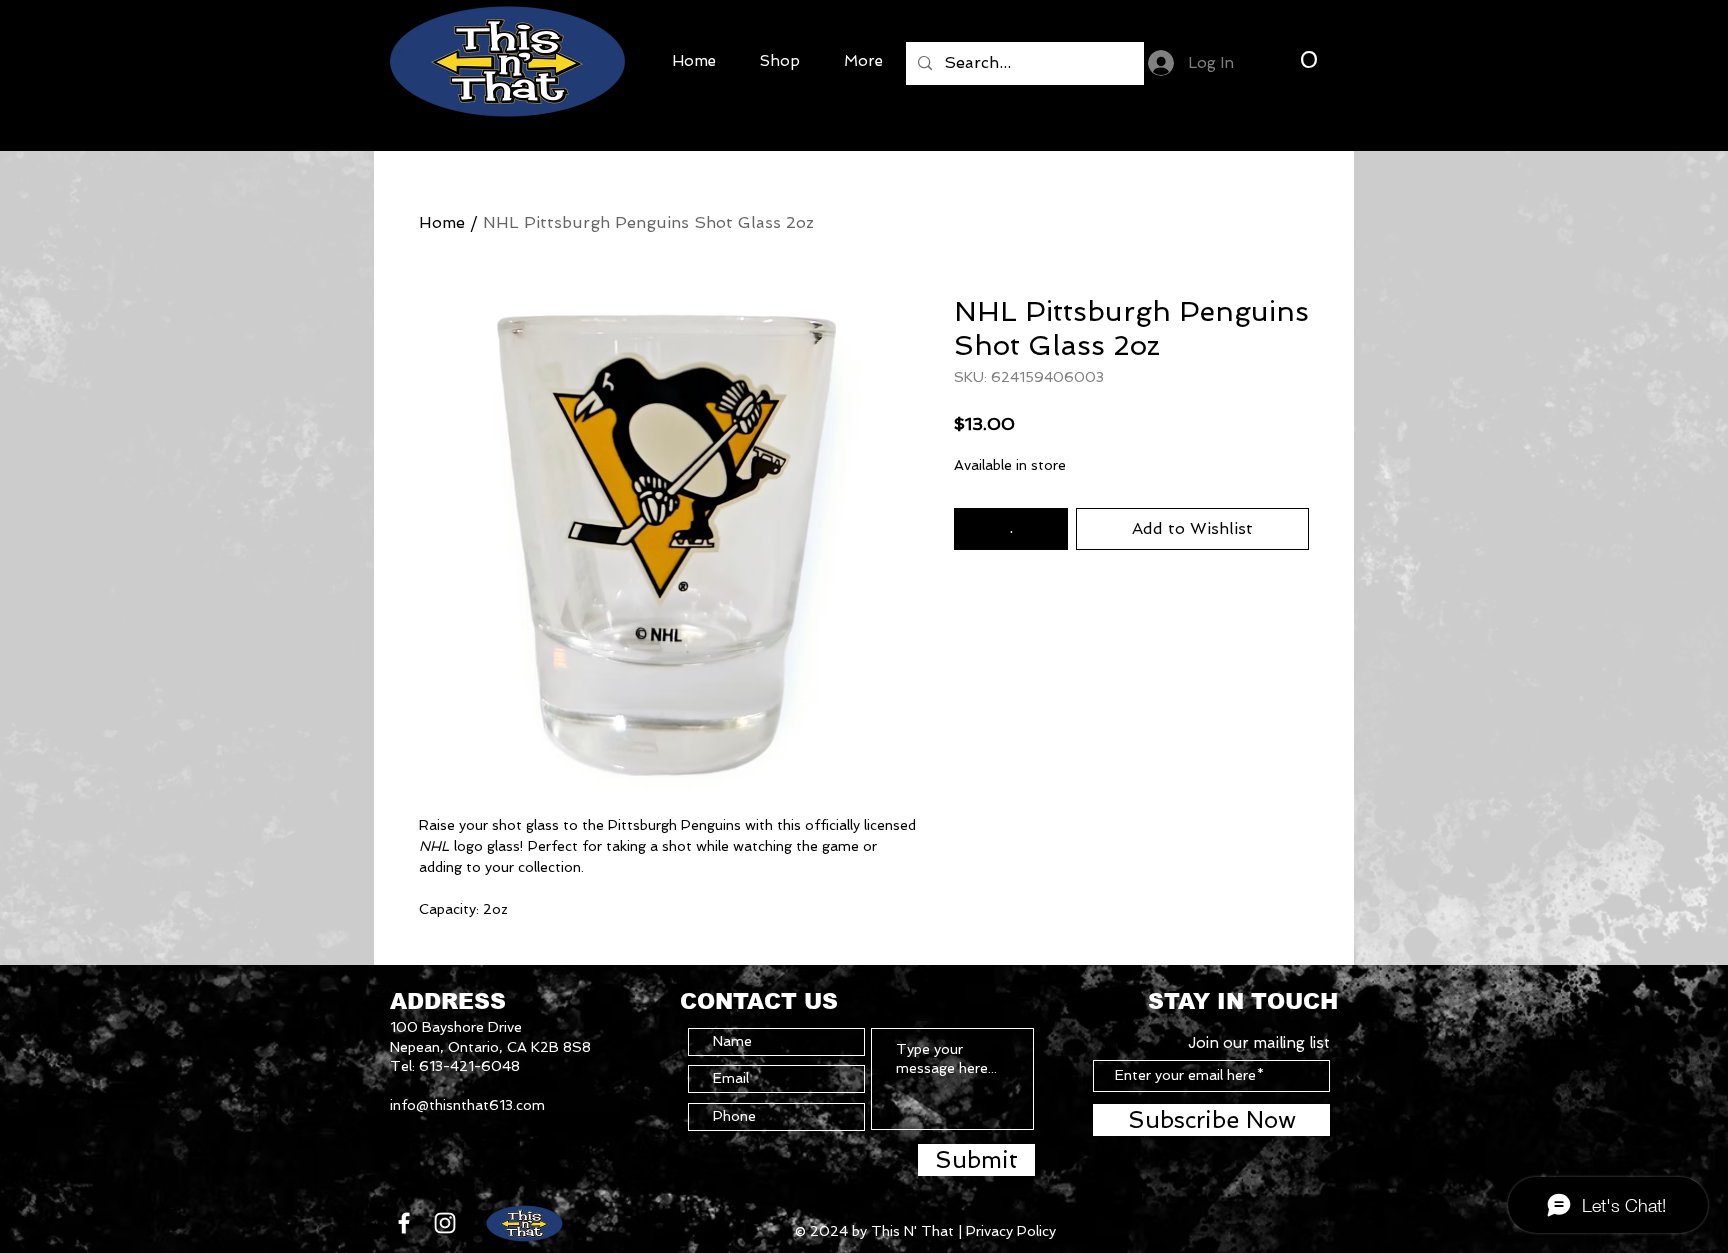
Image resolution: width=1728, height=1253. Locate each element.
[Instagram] (445, 1223)
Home (442, 222)
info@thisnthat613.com (467, 1105)
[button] (1308, 59)
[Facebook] (404, 1223)
